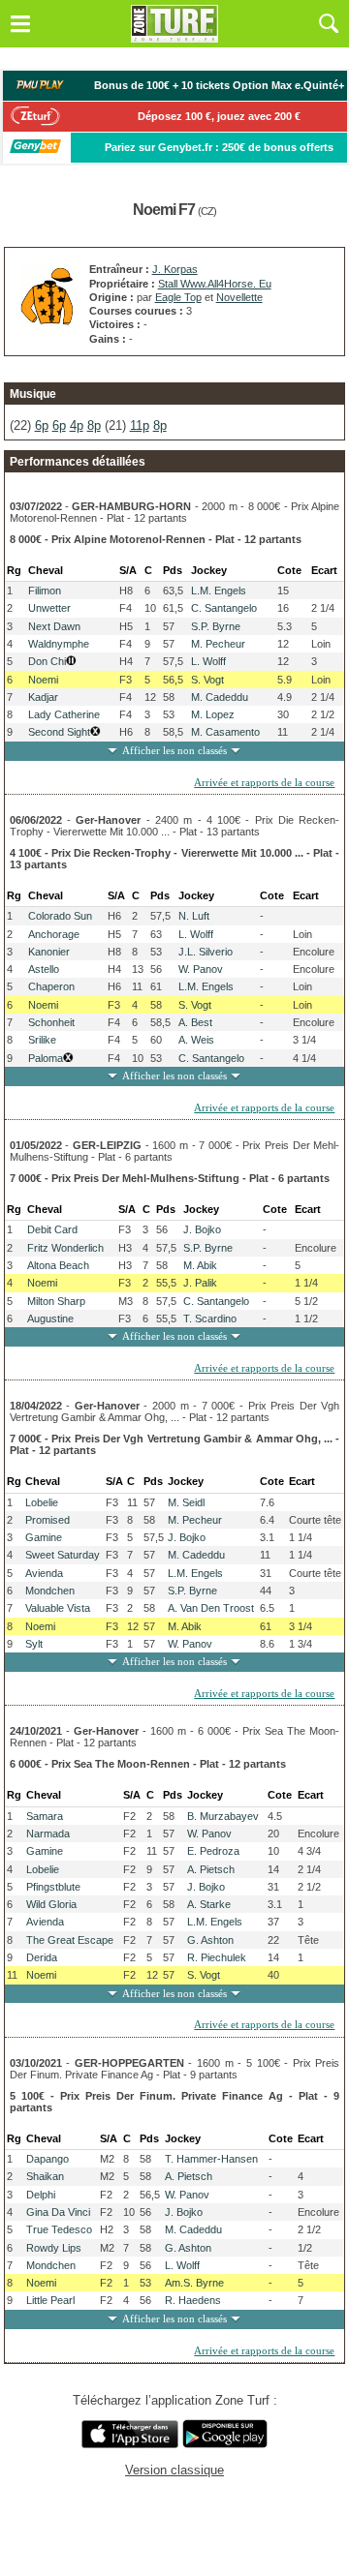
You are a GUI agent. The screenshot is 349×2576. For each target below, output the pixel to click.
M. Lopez (213, 714)
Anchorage (54, 934)
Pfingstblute (53, 1887)
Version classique (174, 2470)
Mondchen (50, 1591)
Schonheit (51, 1022)
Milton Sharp (56, 1301)
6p (42, 425)
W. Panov (201, 969)
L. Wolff (208, 661)
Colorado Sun (60, 916)
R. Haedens (193, 2300)
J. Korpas (175, 269)
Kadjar (43, 697)
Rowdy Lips (54, 2248)
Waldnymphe (59, 644)
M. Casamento (225, 732)
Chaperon (51, 986)
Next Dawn (54, 626)
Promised (48, 1520)
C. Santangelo (224, 608)
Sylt (34, 1644)
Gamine (44, 1537)
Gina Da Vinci (58, 2212)
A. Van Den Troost (211, 1608)
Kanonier (49, 952)
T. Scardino (210, 1318)
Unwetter (49, 608)
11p (140, 425)
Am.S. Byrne (194, 2283)
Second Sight (59, 732)
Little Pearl (50, 2300)
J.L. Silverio (206, 952)
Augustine (50, 1318)
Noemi (43, 680)
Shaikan (45, 2176)
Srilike (42, 1040)
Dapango (48, 2159)
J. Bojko (202, 1229)
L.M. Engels (219, 591)
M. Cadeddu (220, 697)
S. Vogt (207, 680)
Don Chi (47, 661)
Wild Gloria (51, 1904)
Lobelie (42, 1502)
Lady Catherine (64, 714)
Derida (42, 1957)
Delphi (41, 2195)
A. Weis (196, 1040)
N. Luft (194, 916)
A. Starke (209, 1904)
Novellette (239, 297)
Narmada (48, 1834)
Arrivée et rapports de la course (264, 782)
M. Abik (200, 1265)
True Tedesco (59, 2229)
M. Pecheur (218, 644)
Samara (45, 1816)
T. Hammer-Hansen (211, 2159)
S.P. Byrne (216, 626)
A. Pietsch (211, 1869)
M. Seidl (186, 1502)
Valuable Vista (58, 1608)
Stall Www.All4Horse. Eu (215, 284)
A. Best (195, 1022)
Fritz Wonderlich (65, 1248)
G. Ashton (210, 1940)
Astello (44, 969)
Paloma (46, 1058)
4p (77, 425)
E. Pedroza (213, 1851)
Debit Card (52, 1229)
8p (94, 425)
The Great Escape (70, 1940)
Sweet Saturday (63, 1555)
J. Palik (200, 1283)
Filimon (45, 591)
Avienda (44, 1573)
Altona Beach (58, 1265)
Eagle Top (178, 297)
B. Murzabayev (223, 1816)
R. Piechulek (217, 1957)
